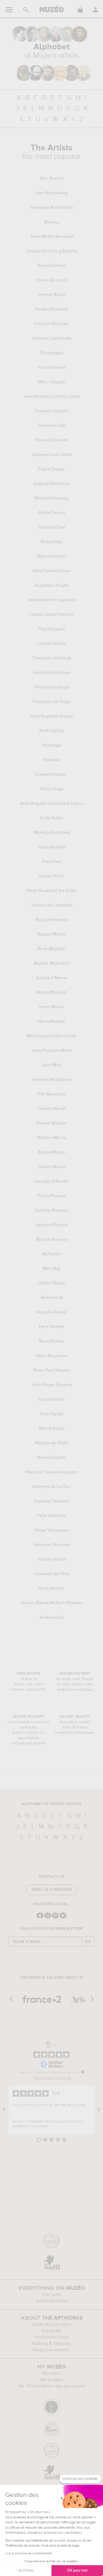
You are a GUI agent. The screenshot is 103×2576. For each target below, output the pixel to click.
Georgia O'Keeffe (52, 1182)
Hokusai (51, 760)
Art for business (51, 2301)
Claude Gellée (52, 644)
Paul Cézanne (52, 368)
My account (52, 2380)
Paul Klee (52, 862)
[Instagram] (48, 1918)
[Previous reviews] (4, 2110)
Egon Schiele (52, 1400)
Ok (88, 1942)
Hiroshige (52, 746)
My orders (51, 2373)
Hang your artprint (51, 2350)
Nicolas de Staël (52, 1443)
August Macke (52, 935)
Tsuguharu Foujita (52, 586)
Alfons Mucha (51, 1153)
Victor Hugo (52, 789)
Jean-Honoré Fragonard (52, 600)
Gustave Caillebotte (52, 339)
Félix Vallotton (52, 1516)
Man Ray (52, 1269)
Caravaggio (52, 353)
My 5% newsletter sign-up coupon (52, 2386)
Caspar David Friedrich (52, 615)
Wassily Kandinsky (52, 833)
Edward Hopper (51, 775)
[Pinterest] (55, 1918)
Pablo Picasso (52, 1196)
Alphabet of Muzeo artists (52, 1804)
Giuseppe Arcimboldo (52, 208)
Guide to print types (51, 2324)
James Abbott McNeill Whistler (52, 1603)
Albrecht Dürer (52, 557)
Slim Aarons (52, 179)
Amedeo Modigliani (52, 1080)
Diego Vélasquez (52, 1530)
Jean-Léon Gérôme (52, 673)
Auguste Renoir (51, 1312)
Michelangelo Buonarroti (51, 1036)
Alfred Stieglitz (51, 1458)
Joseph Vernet (52, 1560)
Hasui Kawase (51, 847)
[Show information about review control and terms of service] (83, 2072)
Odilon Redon (52, 1283)
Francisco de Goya (52, 702)
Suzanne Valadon (52, 1501)
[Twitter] (63, 1918)
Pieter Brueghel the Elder (51, 891)
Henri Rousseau (51, 1356)
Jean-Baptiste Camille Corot (51, 397)
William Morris (52, 1138)
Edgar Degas (51, 469)
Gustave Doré (51, 528)
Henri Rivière (52, 1327)
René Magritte (51, 949)
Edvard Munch (52, 1167)
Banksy (51, 222)
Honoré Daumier (51, 440)
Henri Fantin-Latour (51, 571)
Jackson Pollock (52, 1225)
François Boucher (52, 324)
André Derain (52, 513)
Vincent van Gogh (51, 687)
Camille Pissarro (52, 1211)
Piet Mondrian (52, 1094)
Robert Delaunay (51, 498)
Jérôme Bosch (51, 295)
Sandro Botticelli (51, 309)
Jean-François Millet (52, 1051)
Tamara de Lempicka (52, 905)
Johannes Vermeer (52, 1545)
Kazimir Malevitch (51, 964)
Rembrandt (52, 1298)
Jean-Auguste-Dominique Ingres (51, 804)
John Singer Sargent (52, 1385)
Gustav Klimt (51, 876)
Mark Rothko (52, 1342)
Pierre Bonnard (52, 280)
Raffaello (52, 1254)
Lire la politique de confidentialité (29, 2554)
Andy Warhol (52, 1589)
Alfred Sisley (52, 1429)
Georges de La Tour (52, 1487)
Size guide (51, 2331)
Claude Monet (52, 1109)
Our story (51, 2295)
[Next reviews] (99, 2110)
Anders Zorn (52, 1618)
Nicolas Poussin (52, 1240)
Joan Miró (52, 1065)
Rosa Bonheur (52, 266)
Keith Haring (51, 731)
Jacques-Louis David (52, 455)
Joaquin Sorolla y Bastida (52, 251)
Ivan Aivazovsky (51, 193)
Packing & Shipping (51, 2343)
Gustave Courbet (52, 411)
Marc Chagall (51, 382)
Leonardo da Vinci (52, 1574)
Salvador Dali (51, 426)
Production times (51, 2337)
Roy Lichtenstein (52, 920)
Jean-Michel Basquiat (52, 237)
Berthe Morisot (51, 1123)
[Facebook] (40, 1918)
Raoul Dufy (51, 542)
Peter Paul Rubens (52, 1371)
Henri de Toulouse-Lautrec (52, 1472)
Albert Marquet (52, 993)
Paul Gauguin (52, 629)
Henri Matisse (51, 1022)
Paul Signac (52, 1414)
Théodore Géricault (51, 658)
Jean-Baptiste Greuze (51, 716)
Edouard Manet (52, 978)
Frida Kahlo (51, 818)
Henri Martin (52, 1007)
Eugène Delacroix (52, 484)
